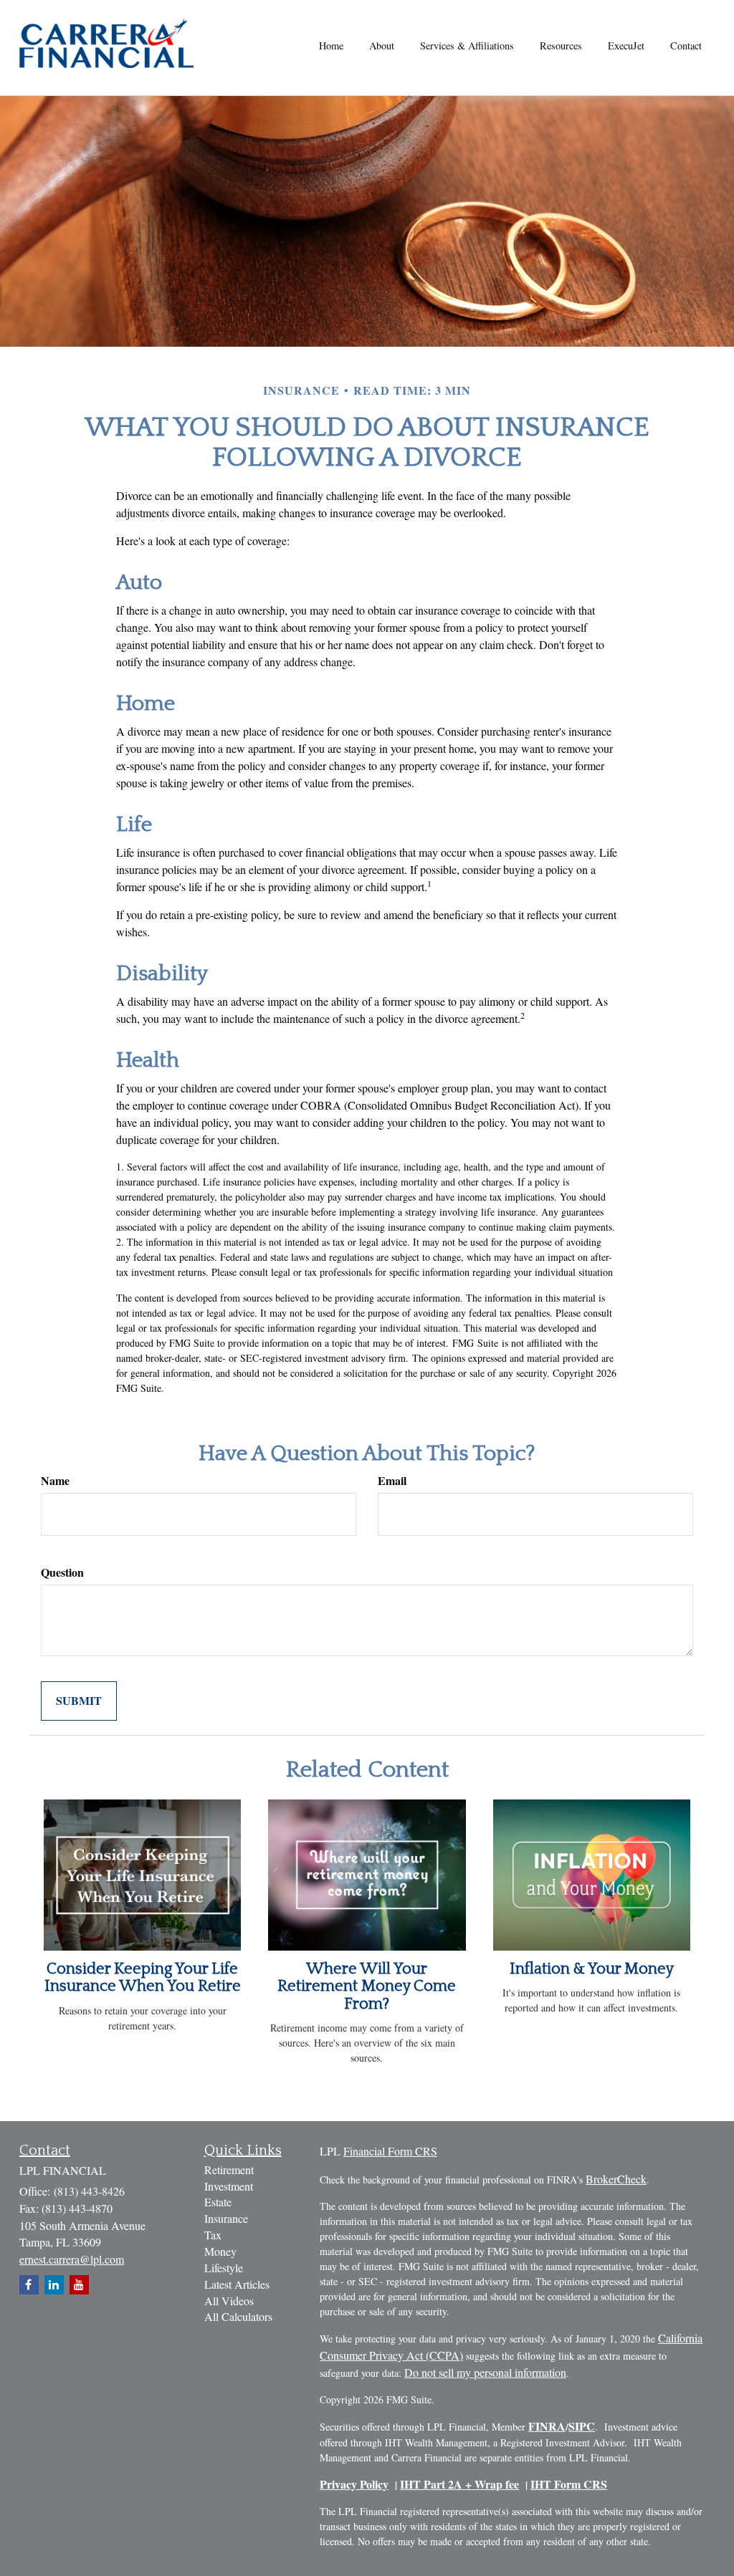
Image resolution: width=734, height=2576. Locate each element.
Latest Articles (237, 2284)
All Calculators (238, 2316)
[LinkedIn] (54, 2285)
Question (62, 1572)
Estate (218, 2202)
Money (220, 2251)
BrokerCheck (616, 2179)
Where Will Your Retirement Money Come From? (367, 1986)
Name (55, 1481)
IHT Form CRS (569, 2484)
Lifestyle (224, 2268)
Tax (213, 2235)
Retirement (229, 2169)
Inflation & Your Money (592, 1969)
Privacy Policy (354, 2484)
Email (392, 1481)
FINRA (547, 2426)
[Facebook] (29, 2285)
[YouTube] (79, 2285)
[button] (382, 46)
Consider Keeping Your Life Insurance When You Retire (143, 1977)
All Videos (229, 2301)
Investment (229, 2186)
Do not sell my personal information (485, 2372)
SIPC (582, 2426)
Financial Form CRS (390, 2151)
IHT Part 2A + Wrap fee (459, 2484)
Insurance (226, 2218)
